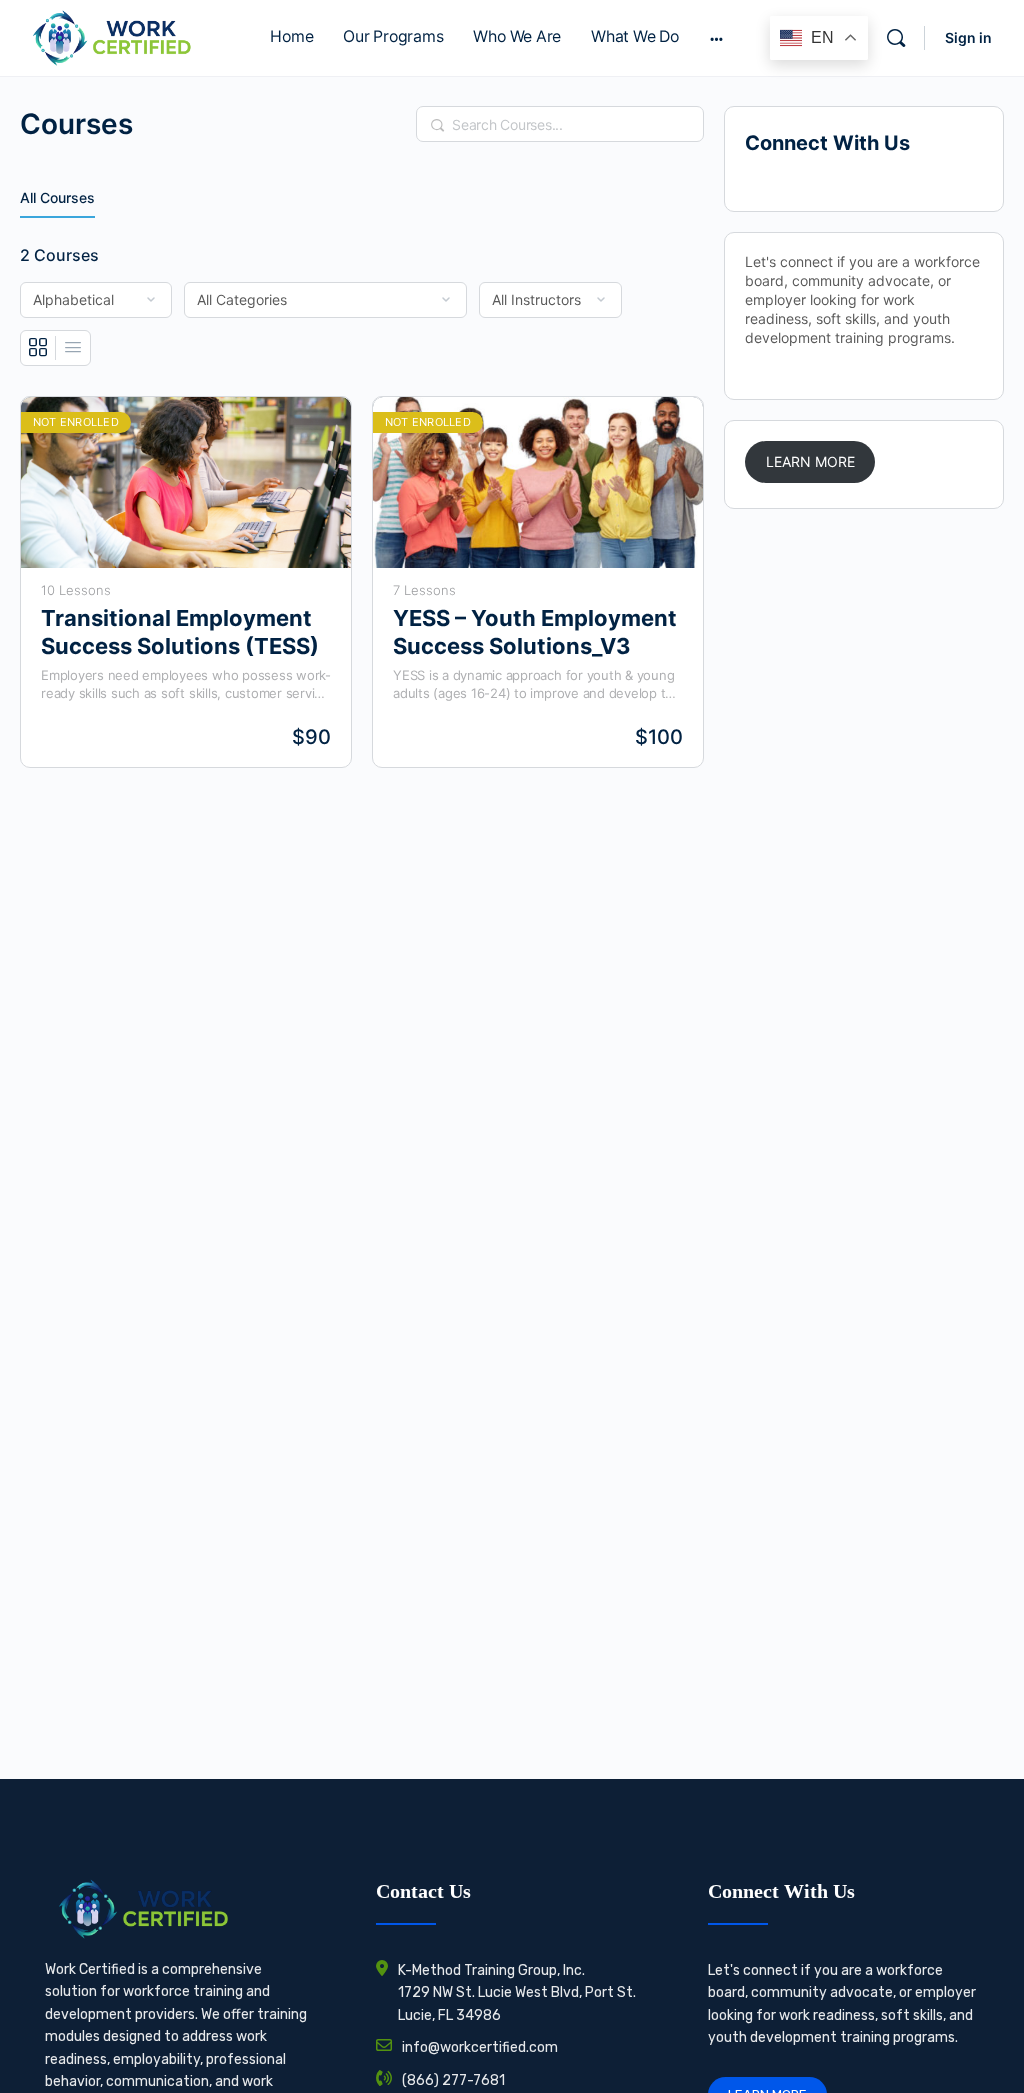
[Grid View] (38, 348)
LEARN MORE (810, 461)
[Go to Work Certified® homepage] (111, 36)
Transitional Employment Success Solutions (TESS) (180, 631)
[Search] (896, 38)
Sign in (968, 37)
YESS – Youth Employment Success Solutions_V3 (535, 631)
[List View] (73, 348)
